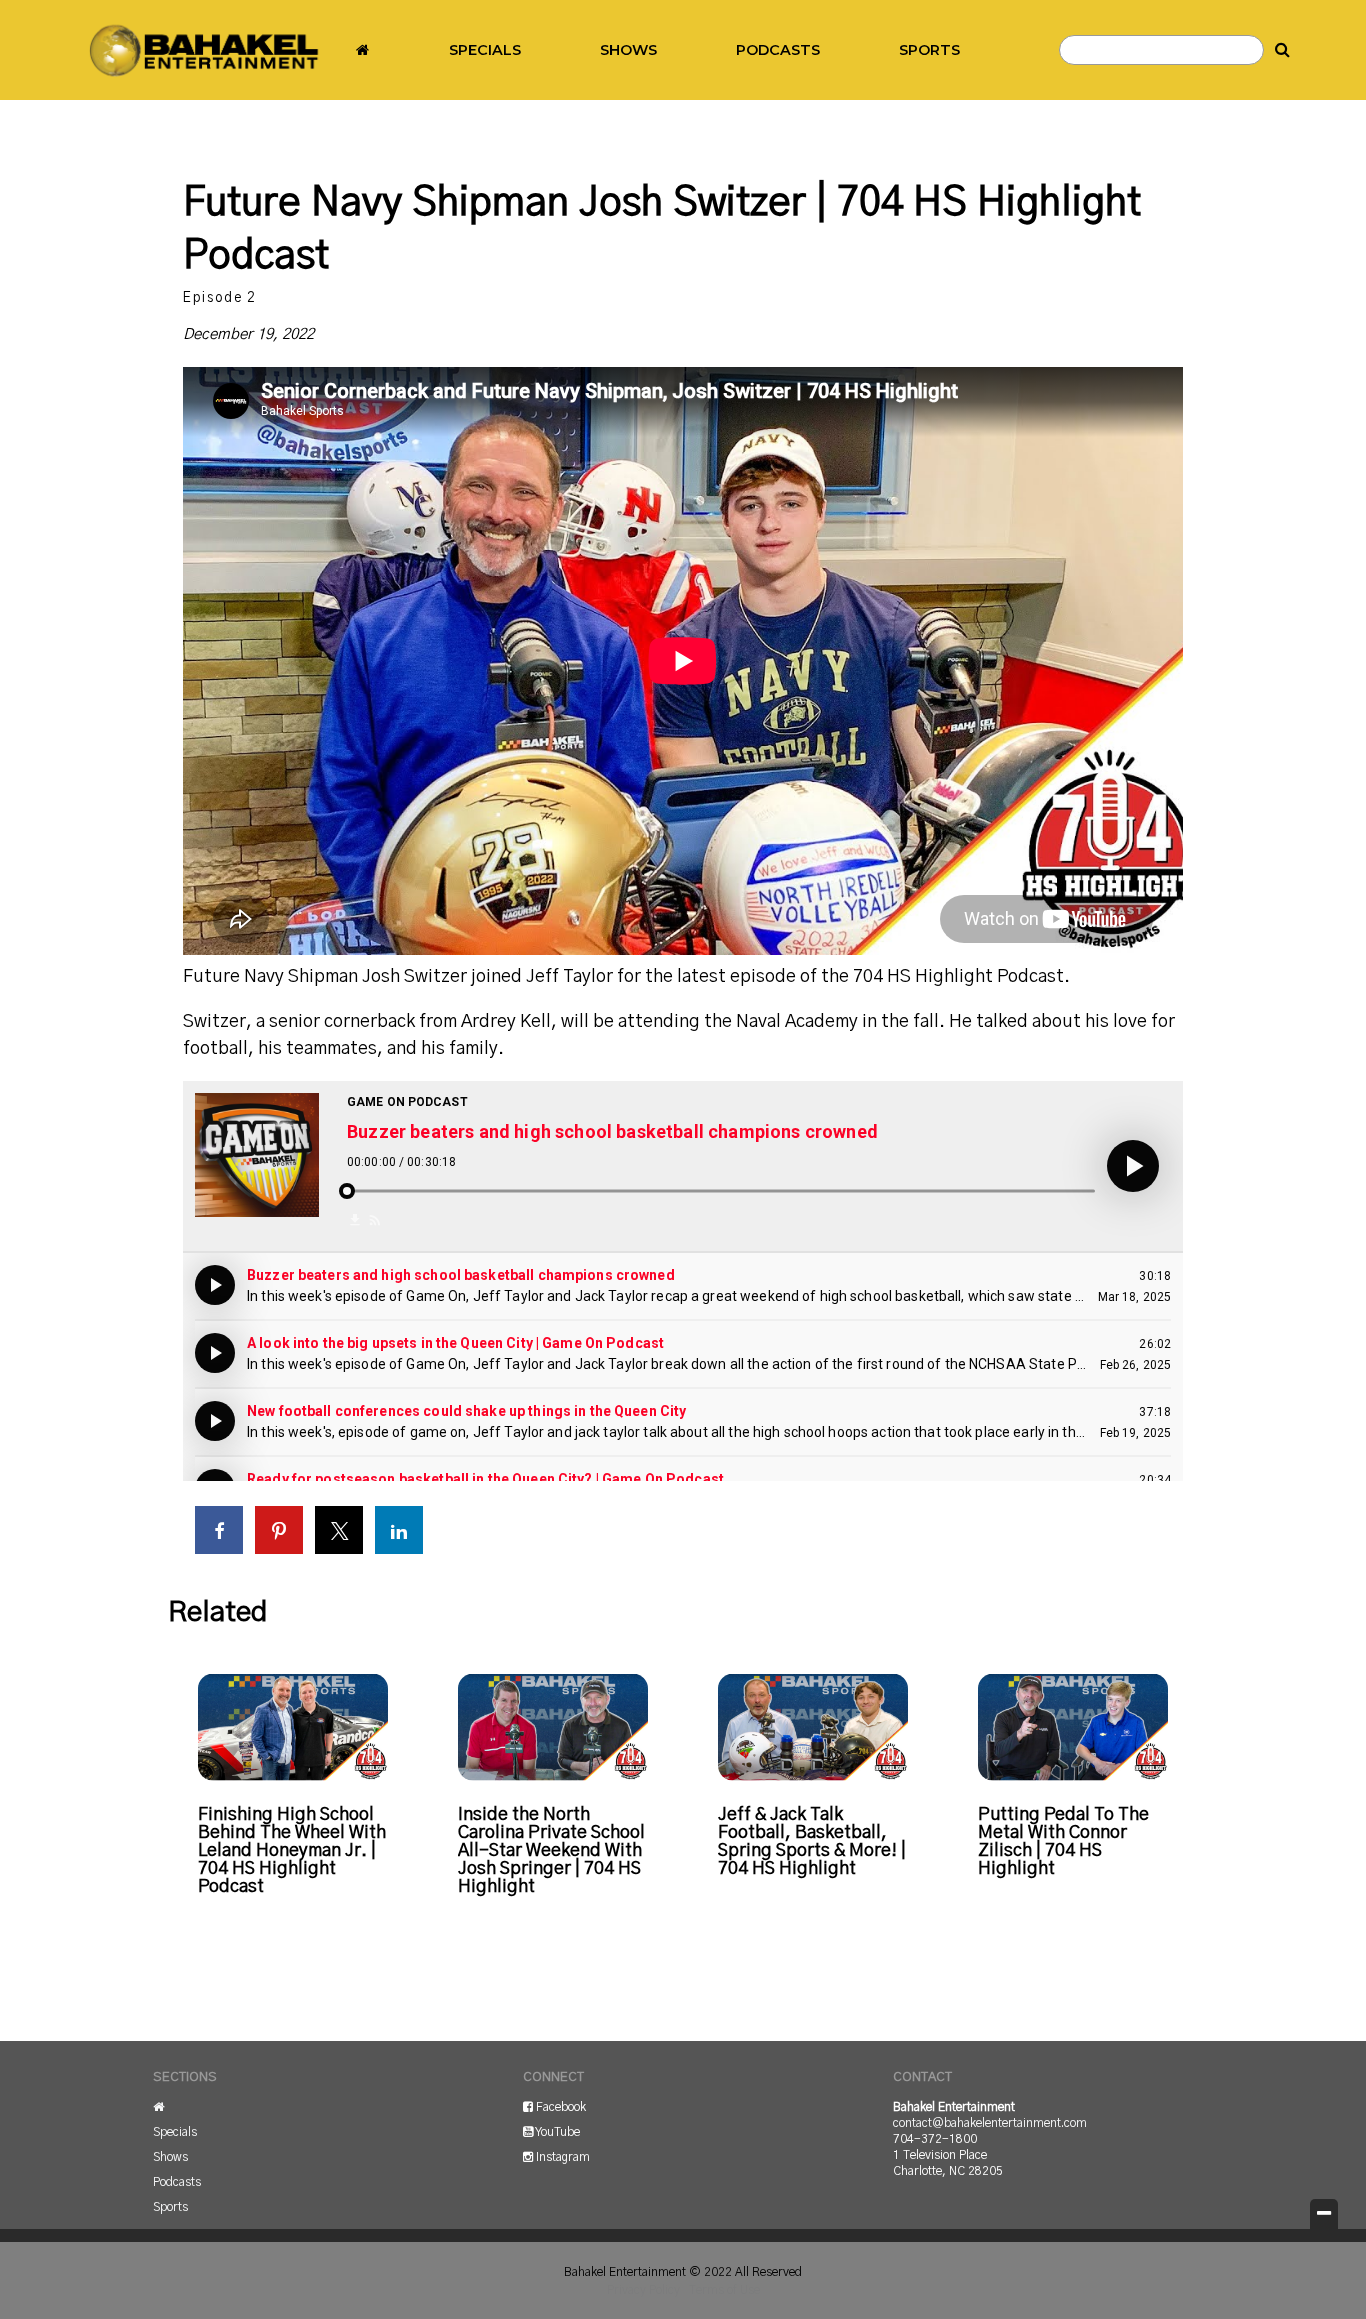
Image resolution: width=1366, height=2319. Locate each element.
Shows (628, 50)
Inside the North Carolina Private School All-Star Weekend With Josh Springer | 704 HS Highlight (551, 1851)
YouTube (556, 2132)
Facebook (559, 2107)
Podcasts (778, 50)
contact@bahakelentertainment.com (990, 2123)
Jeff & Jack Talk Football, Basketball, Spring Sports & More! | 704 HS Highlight (812, 1842)
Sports (929, 50)
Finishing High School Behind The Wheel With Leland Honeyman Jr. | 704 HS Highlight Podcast (292, 1851)
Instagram (561, 2157)
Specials (485, 50)
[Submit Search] (1283, 50)
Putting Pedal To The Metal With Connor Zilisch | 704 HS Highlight (1063, 1842)
